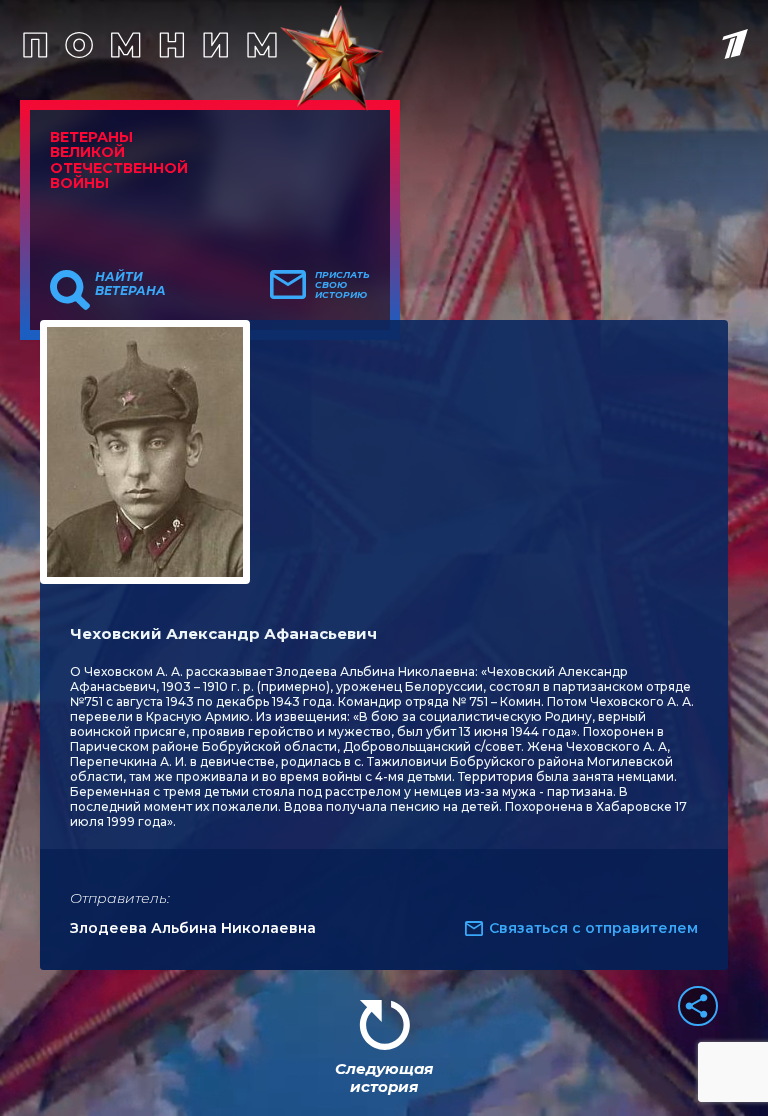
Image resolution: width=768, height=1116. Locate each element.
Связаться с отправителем (593, 928)
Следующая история (384, 1077)
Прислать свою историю (342, 285)
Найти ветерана (130, 284)
